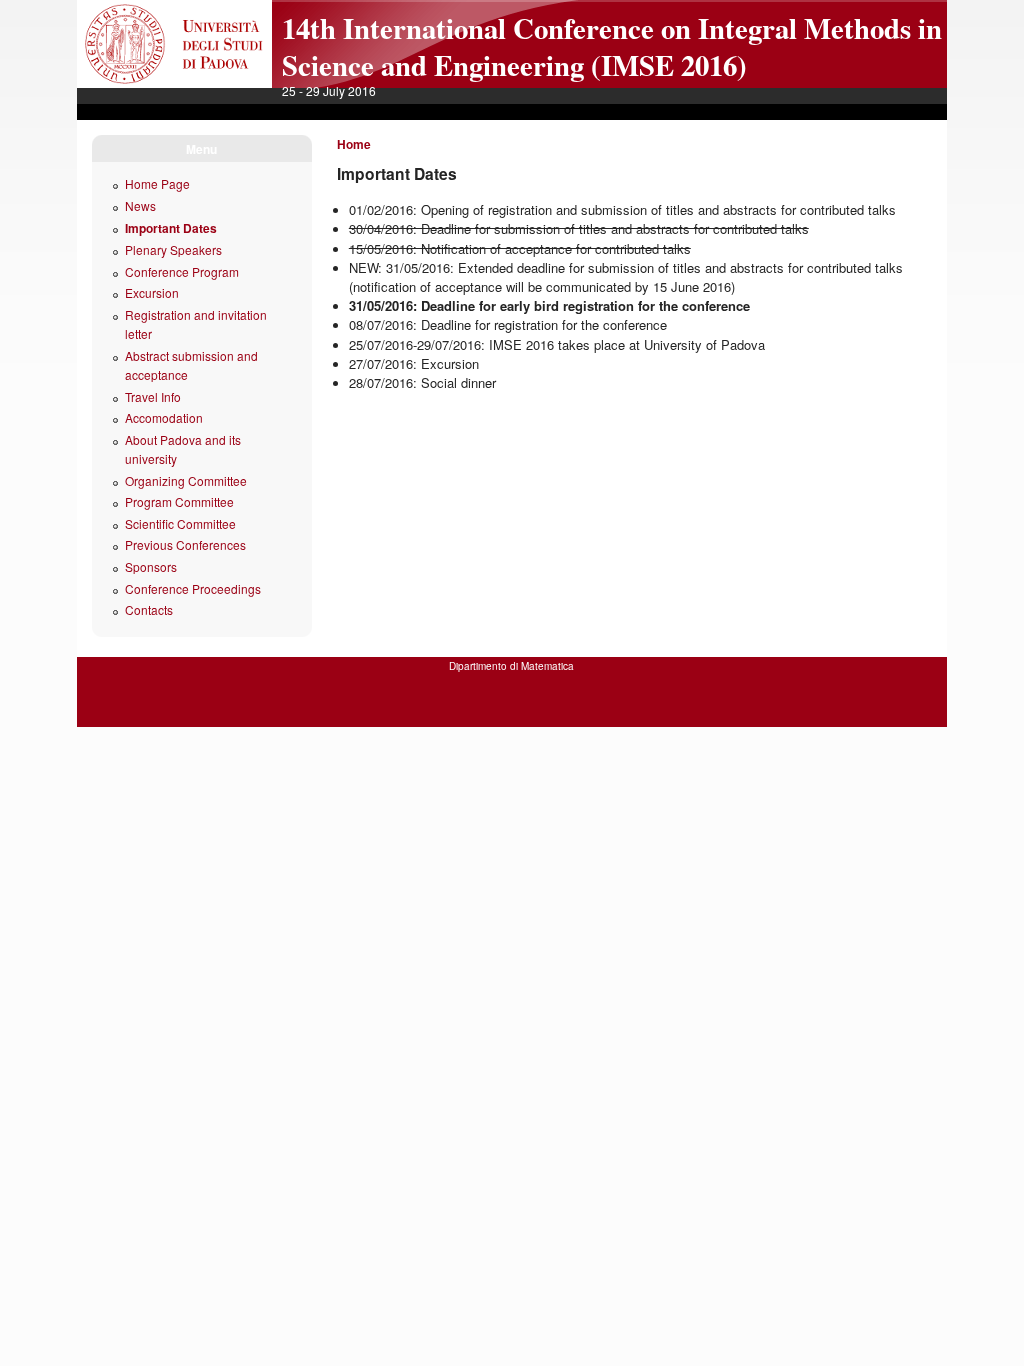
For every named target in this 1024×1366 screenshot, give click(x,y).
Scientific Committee (180, 523)
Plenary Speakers (173, 249)
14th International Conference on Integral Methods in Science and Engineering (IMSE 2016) (612, 46)
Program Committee (179, 501)
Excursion (152, 292)
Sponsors (151, 566)
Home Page (157, 183)
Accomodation (164, 417)
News (140, 205)
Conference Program (182, 271)
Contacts (149, 609)
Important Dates (171, 228)
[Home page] (174, 83)
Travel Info (153, 396)
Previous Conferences (185, 544)
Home (354, 144)
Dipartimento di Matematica (511, 666)
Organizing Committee (186, 480)
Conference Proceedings (193, 588)
